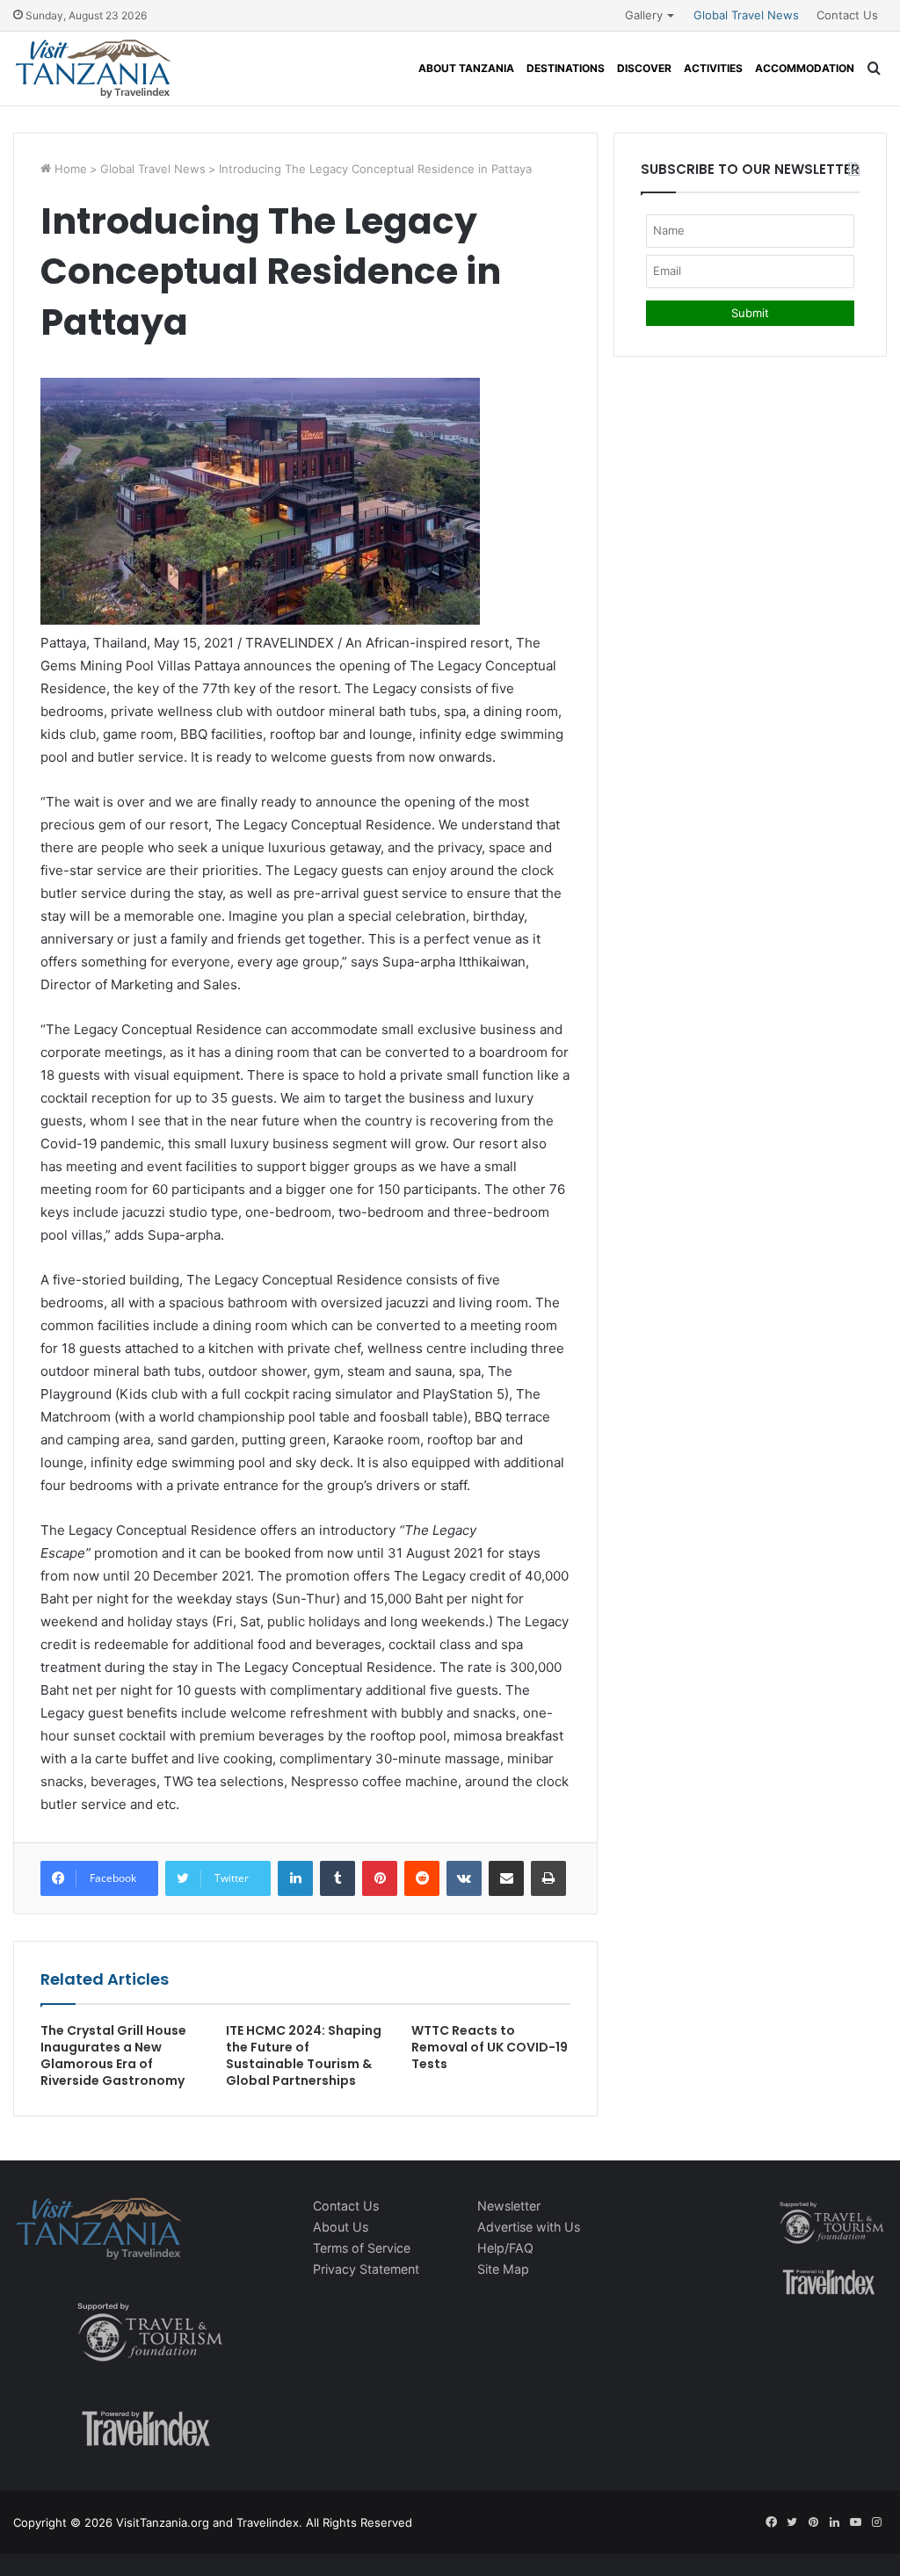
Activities (713, 68)
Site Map (503, 2269)
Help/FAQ (505, 2248)
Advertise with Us (529, 2227)
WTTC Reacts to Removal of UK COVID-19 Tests (490, 2047)
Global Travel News (746, 15)
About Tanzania (466, 68)
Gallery (644, 15)
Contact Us (847, 15)
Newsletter (509, 2206)
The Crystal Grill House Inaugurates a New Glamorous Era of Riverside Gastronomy (113, 2055)
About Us (341, 2227)
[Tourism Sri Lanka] (93, 69)
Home (69, 169)
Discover (644, 68)
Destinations (566, 68)
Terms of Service (362, 2248)
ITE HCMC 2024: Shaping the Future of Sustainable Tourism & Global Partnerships (304, 2055)
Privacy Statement (366, 2269)
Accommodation (805, 68)
